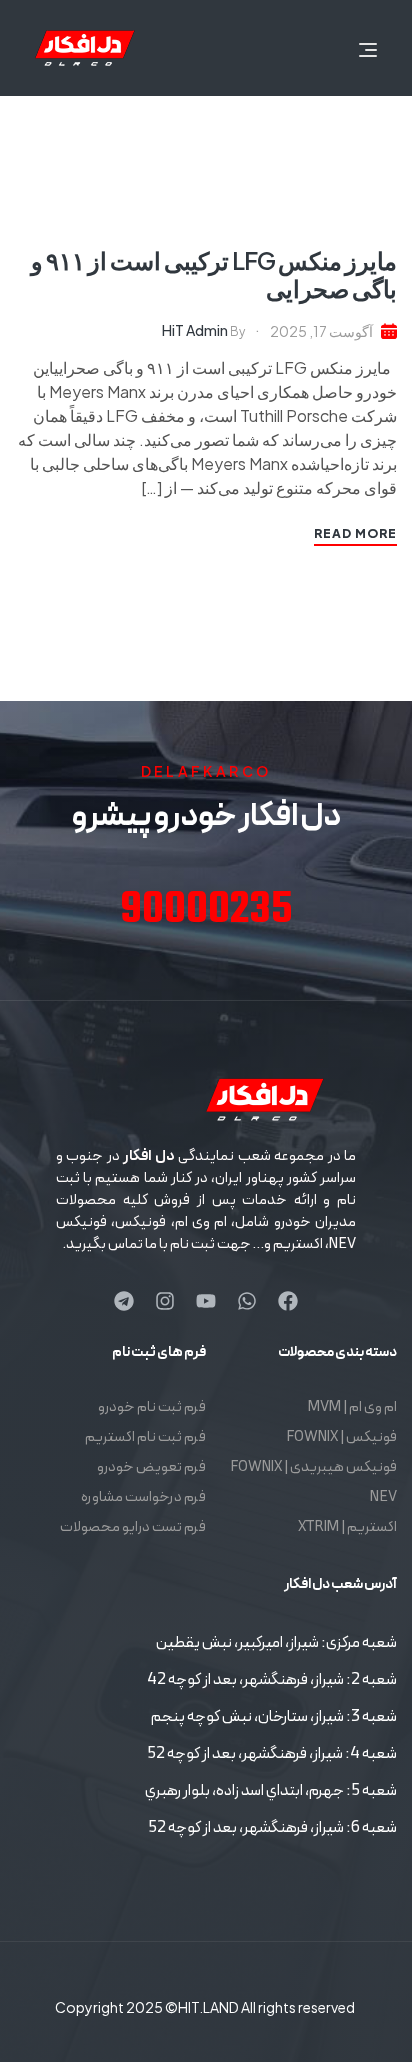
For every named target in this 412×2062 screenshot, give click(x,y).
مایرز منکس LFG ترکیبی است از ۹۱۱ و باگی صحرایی (214, 274)
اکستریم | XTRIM (347, 1527)
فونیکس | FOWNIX (341, 1437)
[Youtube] (206, 1301)
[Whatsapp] (247, 1301)
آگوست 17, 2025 (321, 331)
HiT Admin (195, 330)
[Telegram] (124, 1301)
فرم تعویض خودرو (151, 1467)
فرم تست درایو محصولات (133, 1527)
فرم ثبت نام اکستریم (145, 1437)
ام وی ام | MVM (352, 1407)
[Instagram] (165, 1301)
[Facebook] (288, 1301)
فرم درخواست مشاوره (143, 1497)
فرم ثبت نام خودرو (152, 1407)
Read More (355, 533)
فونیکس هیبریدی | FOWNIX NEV (313, 1482)
